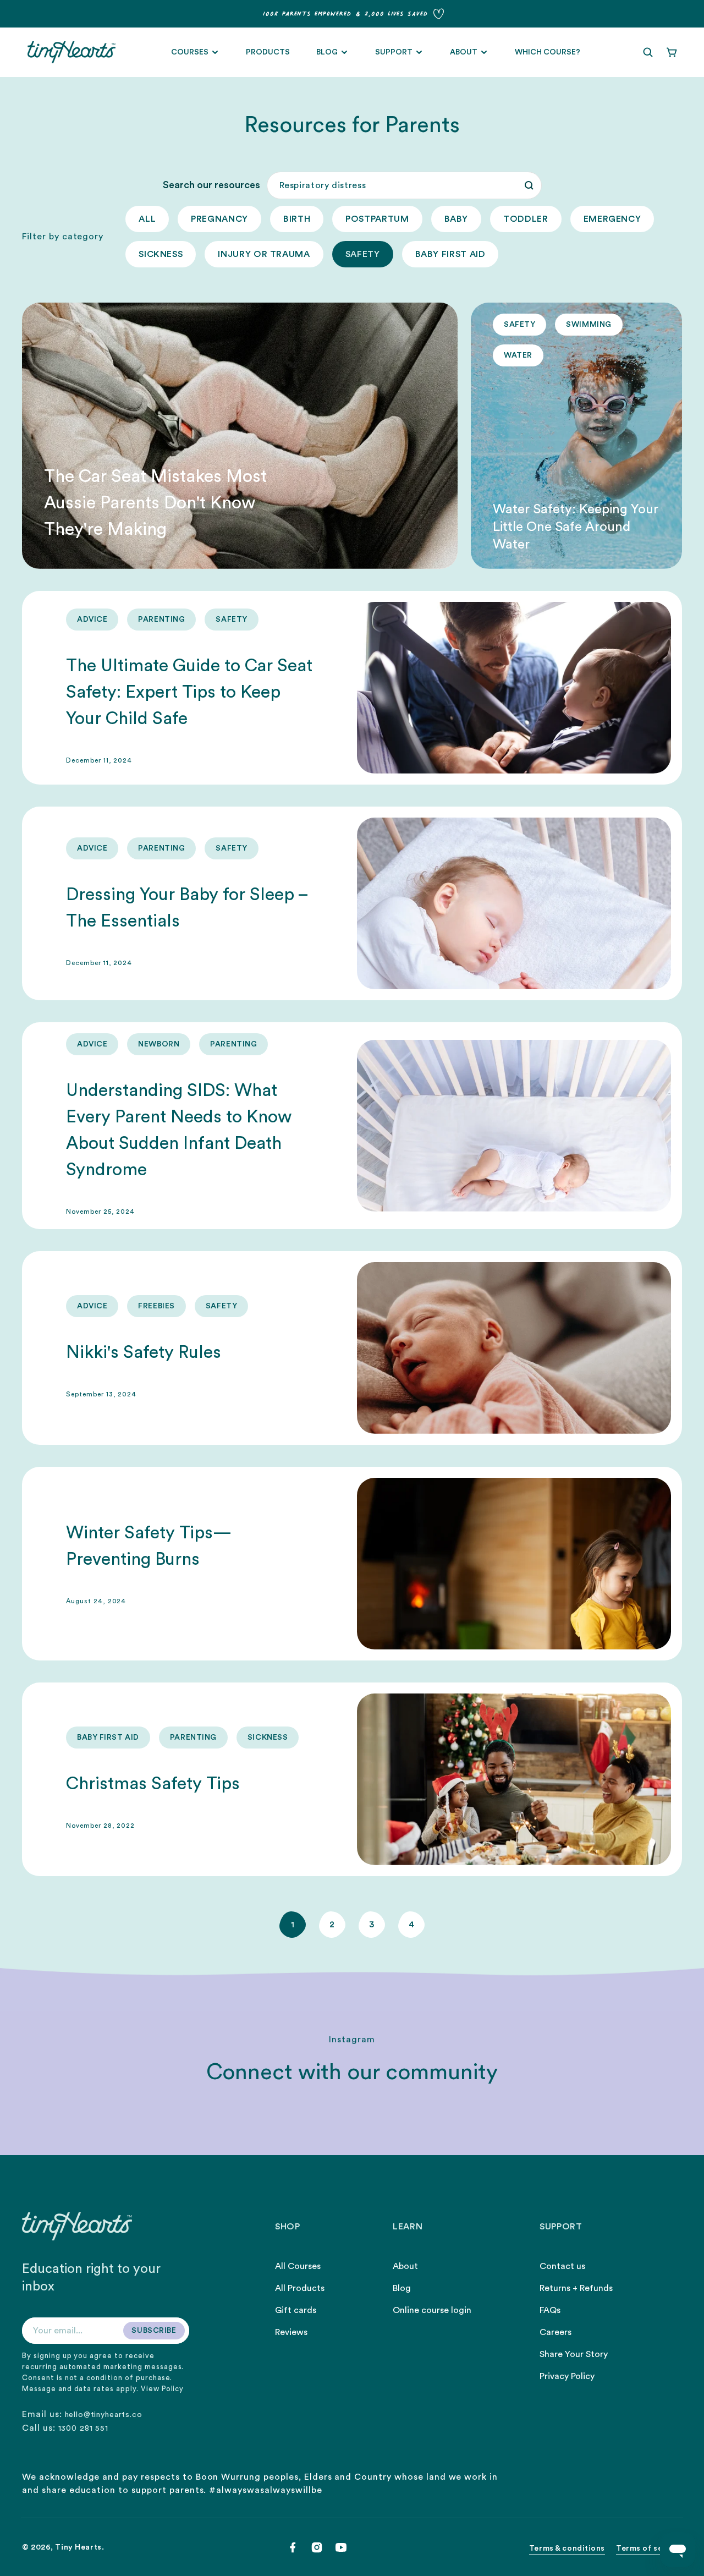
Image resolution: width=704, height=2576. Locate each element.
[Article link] (240, 436)
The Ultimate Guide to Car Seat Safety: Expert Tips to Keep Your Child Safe (189, 692)
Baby (457, 219)
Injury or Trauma (264, 254)
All (147, 219)
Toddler (526, 219)
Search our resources (211, 185)
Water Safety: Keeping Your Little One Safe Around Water (576, 527)
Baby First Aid (450, 254)
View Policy (163, 2389)
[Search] (529, 185)
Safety (363, 254)
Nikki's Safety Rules (144, 1352)
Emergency (612, 219)
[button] (648, 52)
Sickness (161, 254)
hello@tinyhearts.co (104, 2415)
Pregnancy (219, 219)
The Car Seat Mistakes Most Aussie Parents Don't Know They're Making (155, 503)
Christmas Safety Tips (153, 1784)
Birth (297, 219)
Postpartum (377, 219)
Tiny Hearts (78, 2547)
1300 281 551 (83, 2429)
